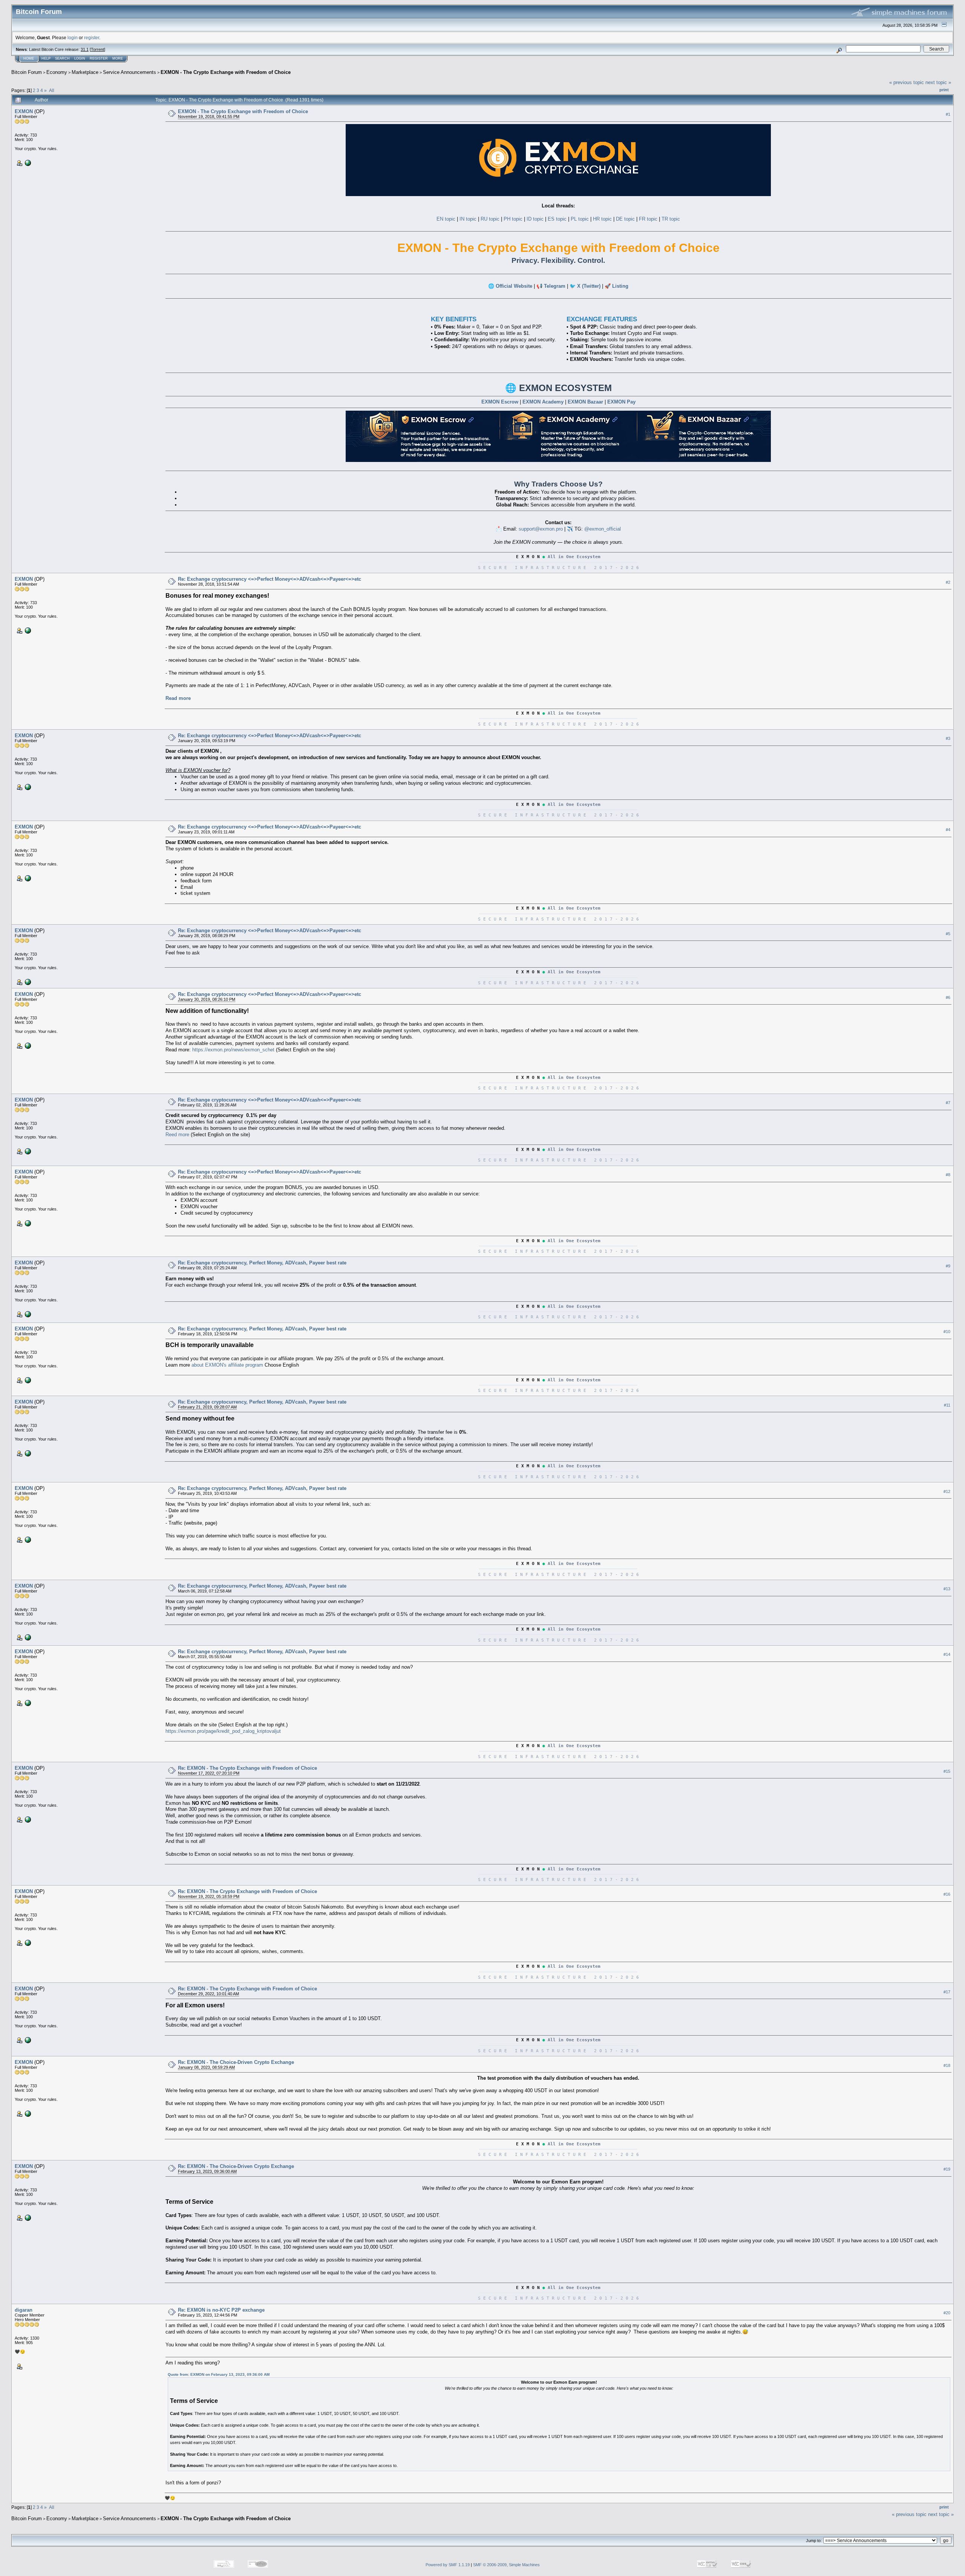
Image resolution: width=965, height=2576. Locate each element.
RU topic (490, 219)
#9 (948, 1266)
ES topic (557, 219)
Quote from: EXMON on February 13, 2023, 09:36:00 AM (219, 2374)
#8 (948, 1175)
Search (62, 58)
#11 (947, 1405)
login (73, 38)
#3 (948, 739)
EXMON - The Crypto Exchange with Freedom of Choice (226, 72)
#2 (948, 582)
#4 (948, 830)
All (52, 90)
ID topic (535, 219)
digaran (24, 2310)
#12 (947, 1491)
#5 (948, 934)
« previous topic (907, 82)
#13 (947, 1589)
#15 (947, 1771)
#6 (948, 997)
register (92, 38)
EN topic (446, 219)
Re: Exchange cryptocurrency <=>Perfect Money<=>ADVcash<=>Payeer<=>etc (270, 579)
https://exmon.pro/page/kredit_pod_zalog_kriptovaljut (223, 1731)
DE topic (625, 219)
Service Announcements (129, 72)
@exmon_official (603, 529)
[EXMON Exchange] (27, 163)
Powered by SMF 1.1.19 (448, 2565)
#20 (947, 2313)
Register (99, 58)
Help (46, 58)
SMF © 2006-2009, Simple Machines (506, 2565)
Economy (57, 72)
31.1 (85, 49)
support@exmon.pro (541, 529)
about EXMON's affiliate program (227, 1365)
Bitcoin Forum (27, 72)
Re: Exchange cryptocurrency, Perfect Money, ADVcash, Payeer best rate (262, 1263)
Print (944, 90)
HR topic (602, 219)
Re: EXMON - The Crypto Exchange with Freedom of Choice (247, 1768)
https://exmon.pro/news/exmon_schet (233, 1050)
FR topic (648, 219)
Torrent (97, 49)
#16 (947, 1894)
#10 (947, 1332)
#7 (948, 1103)
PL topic (580, 219)
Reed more (177, 1135)
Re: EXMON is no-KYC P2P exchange (221, 2310)
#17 (947, 1992)
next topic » (938, 82)
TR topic (671, 219)
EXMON (24, 111)
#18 (947, 2065)
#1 (948, 114)
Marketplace (85, 72)
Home (29, 58)
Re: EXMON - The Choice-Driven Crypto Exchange (236, 2062)
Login (80, 58)
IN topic (468, 219)
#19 (947, 2169)
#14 (947, 1655)
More (118, 58)
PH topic (513, 219)
